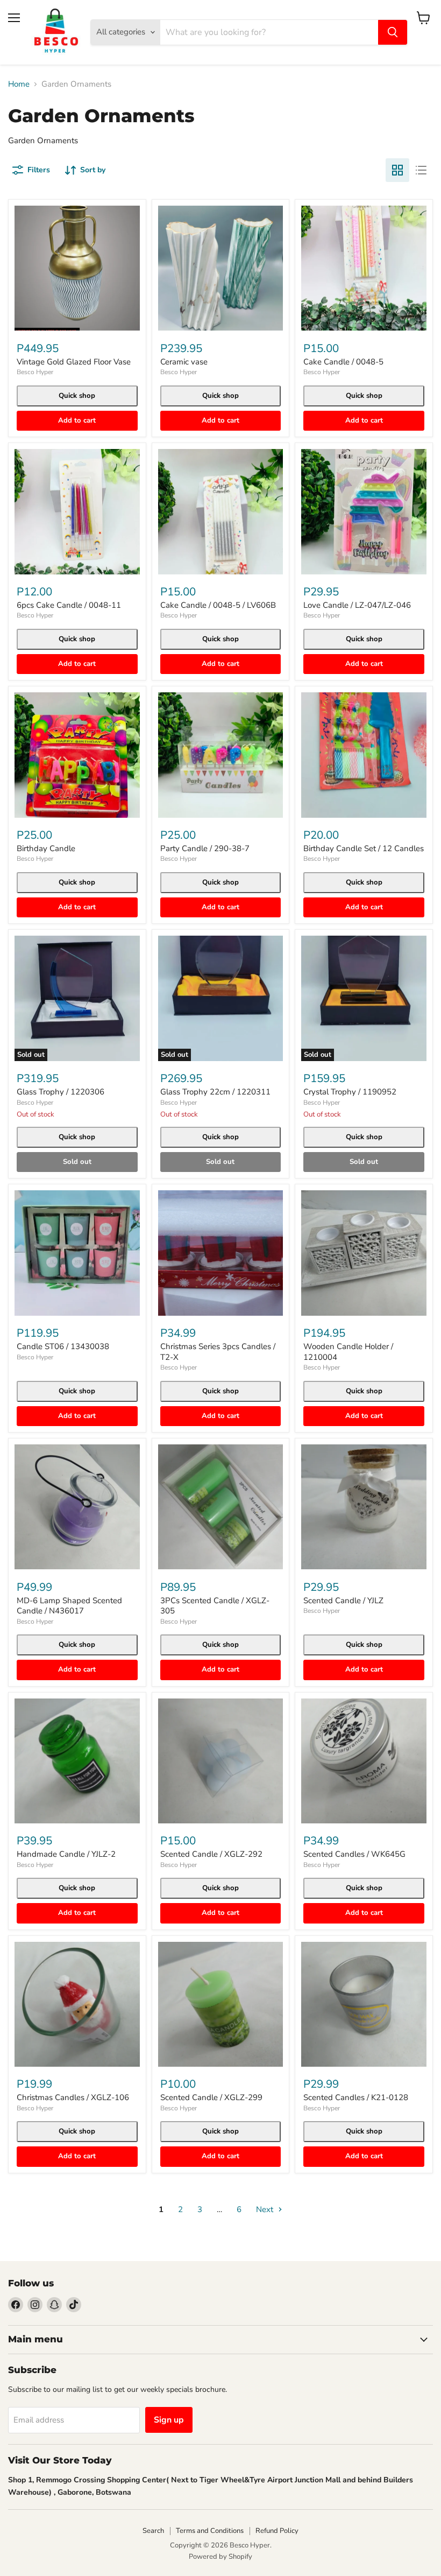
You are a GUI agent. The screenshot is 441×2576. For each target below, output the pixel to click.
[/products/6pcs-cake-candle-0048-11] (77, 512)
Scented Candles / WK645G (354, 1854)
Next (266, 2209)
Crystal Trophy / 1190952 (350, 1092)
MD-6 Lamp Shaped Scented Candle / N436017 (69, 1606)
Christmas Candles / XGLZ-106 (73, 2097)
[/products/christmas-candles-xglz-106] (77, 2005)
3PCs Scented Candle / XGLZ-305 (215, 1606)
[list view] (421, 170)
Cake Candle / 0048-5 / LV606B (218, 605)
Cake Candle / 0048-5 (343, 362)
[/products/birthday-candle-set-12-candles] (364, 755)
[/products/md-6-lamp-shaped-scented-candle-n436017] (77, 1507)
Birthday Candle (46, 848)
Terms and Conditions (210, 2531)
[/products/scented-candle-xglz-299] (221, 2005)
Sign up (169, 2420)
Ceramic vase (184, 362)
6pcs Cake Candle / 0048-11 (69, 605)
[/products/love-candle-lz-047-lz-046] (364, 512)
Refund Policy (277, 2531)
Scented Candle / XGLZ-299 (211, 2097)
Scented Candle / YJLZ (343, 1601)
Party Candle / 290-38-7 (205, 848)
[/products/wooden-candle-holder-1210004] (364, 1253)
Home (19, 84)
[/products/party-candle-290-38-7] (221, 755)
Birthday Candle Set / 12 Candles (364, 848)
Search (153, 2531)
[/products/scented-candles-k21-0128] (364, 2005)
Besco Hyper (35, 372)
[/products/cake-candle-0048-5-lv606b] (221, 512)
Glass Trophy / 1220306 (61, 1092)
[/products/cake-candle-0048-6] (364, 268)
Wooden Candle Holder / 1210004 (348, 1352)
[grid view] (397, 170)
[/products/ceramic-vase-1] (221, 268)
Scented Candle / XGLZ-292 (211, 1854)
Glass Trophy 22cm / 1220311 (215, 1092)
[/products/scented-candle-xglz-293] (221, 1761)
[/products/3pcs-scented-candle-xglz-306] (221, 1507)
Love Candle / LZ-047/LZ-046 (357, 605)
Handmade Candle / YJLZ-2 (66, 1854)
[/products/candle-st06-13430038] (77, 1253)
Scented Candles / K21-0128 (356, 2097)
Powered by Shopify (220, 2557)
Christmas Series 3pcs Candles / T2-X (218, 1352)
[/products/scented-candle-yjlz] (364, 1507)
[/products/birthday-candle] (77, 755)
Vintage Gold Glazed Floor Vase (74, 362)
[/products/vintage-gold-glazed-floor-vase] (77, 268)
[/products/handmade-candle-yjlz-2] (77, 1761)
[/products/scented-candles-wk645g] (364, 1761)
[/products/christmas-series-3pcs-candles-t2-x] (221, 1253)
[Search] (393, 32)
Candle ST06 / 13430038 (63, 1346)
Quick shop (77, 396)
